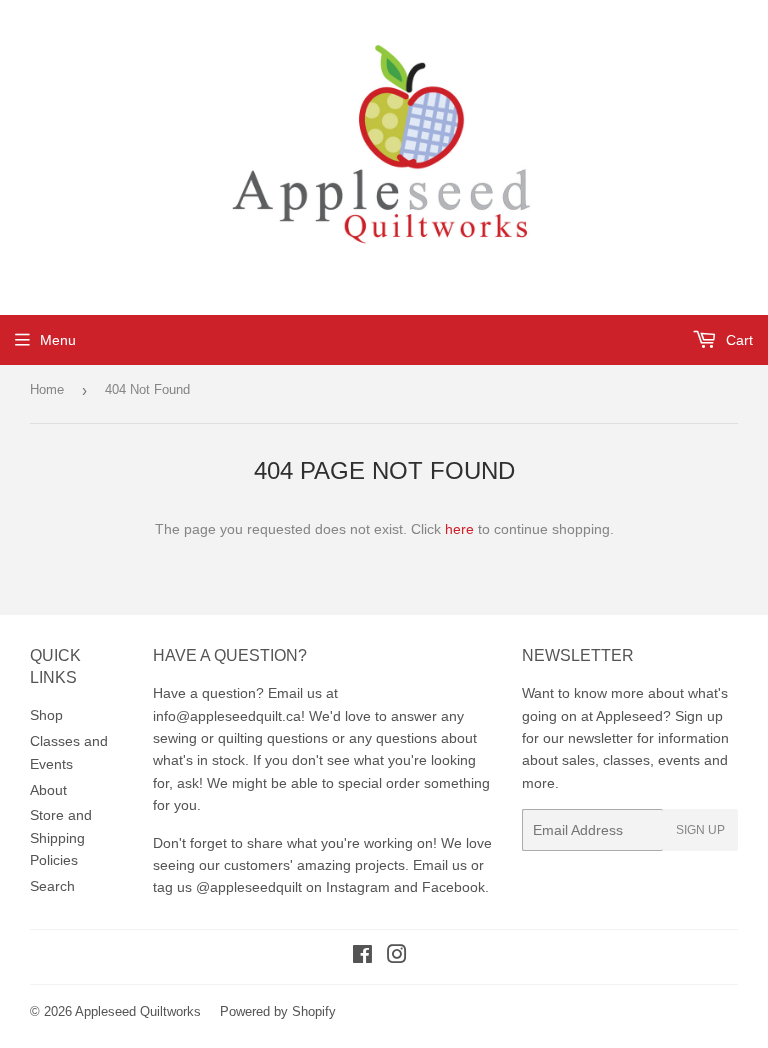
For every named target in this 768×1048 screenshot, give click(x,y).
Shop (46, 715)
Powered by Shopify (278, 1011)
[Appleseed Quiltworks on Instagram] (397, 957)
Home (47, 389)
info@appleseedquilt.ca (227, 716)
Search (52, 886)
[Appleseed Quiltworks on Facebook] (362, 957)
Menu (58, 340)
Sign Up (700, 830)
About (48, 790)
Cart (737, 340)
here (459, 529)
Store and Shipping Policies (61, 837)
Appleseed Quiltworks (138, 1011)
